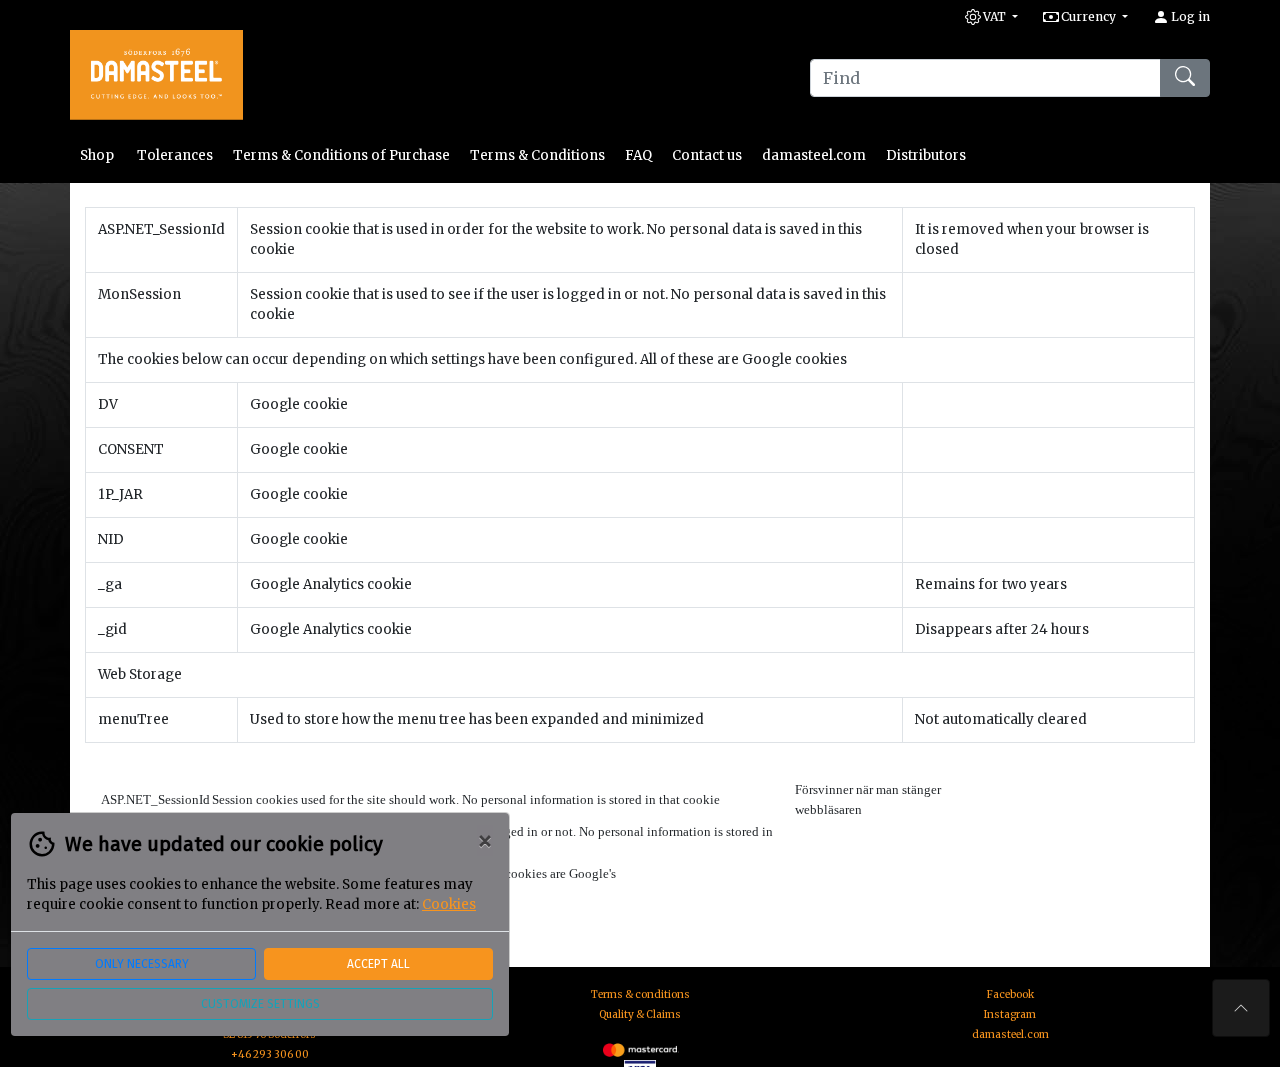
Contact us (707, 155)
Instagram (1010, 1014)
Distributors (926, 155)
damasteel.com (814, 155)
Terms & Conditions (537, 155)
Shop (98, 155)
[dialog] (255, 939)
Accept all (378, 964)
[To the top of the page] (1241, 1008)
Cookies (449, 904)
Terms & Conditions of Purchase (341, 155)
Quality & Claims (640, 1014)
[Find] (1185, 78)
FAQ (638, 155)
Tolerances (175, 155)
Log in (1189, 16)
